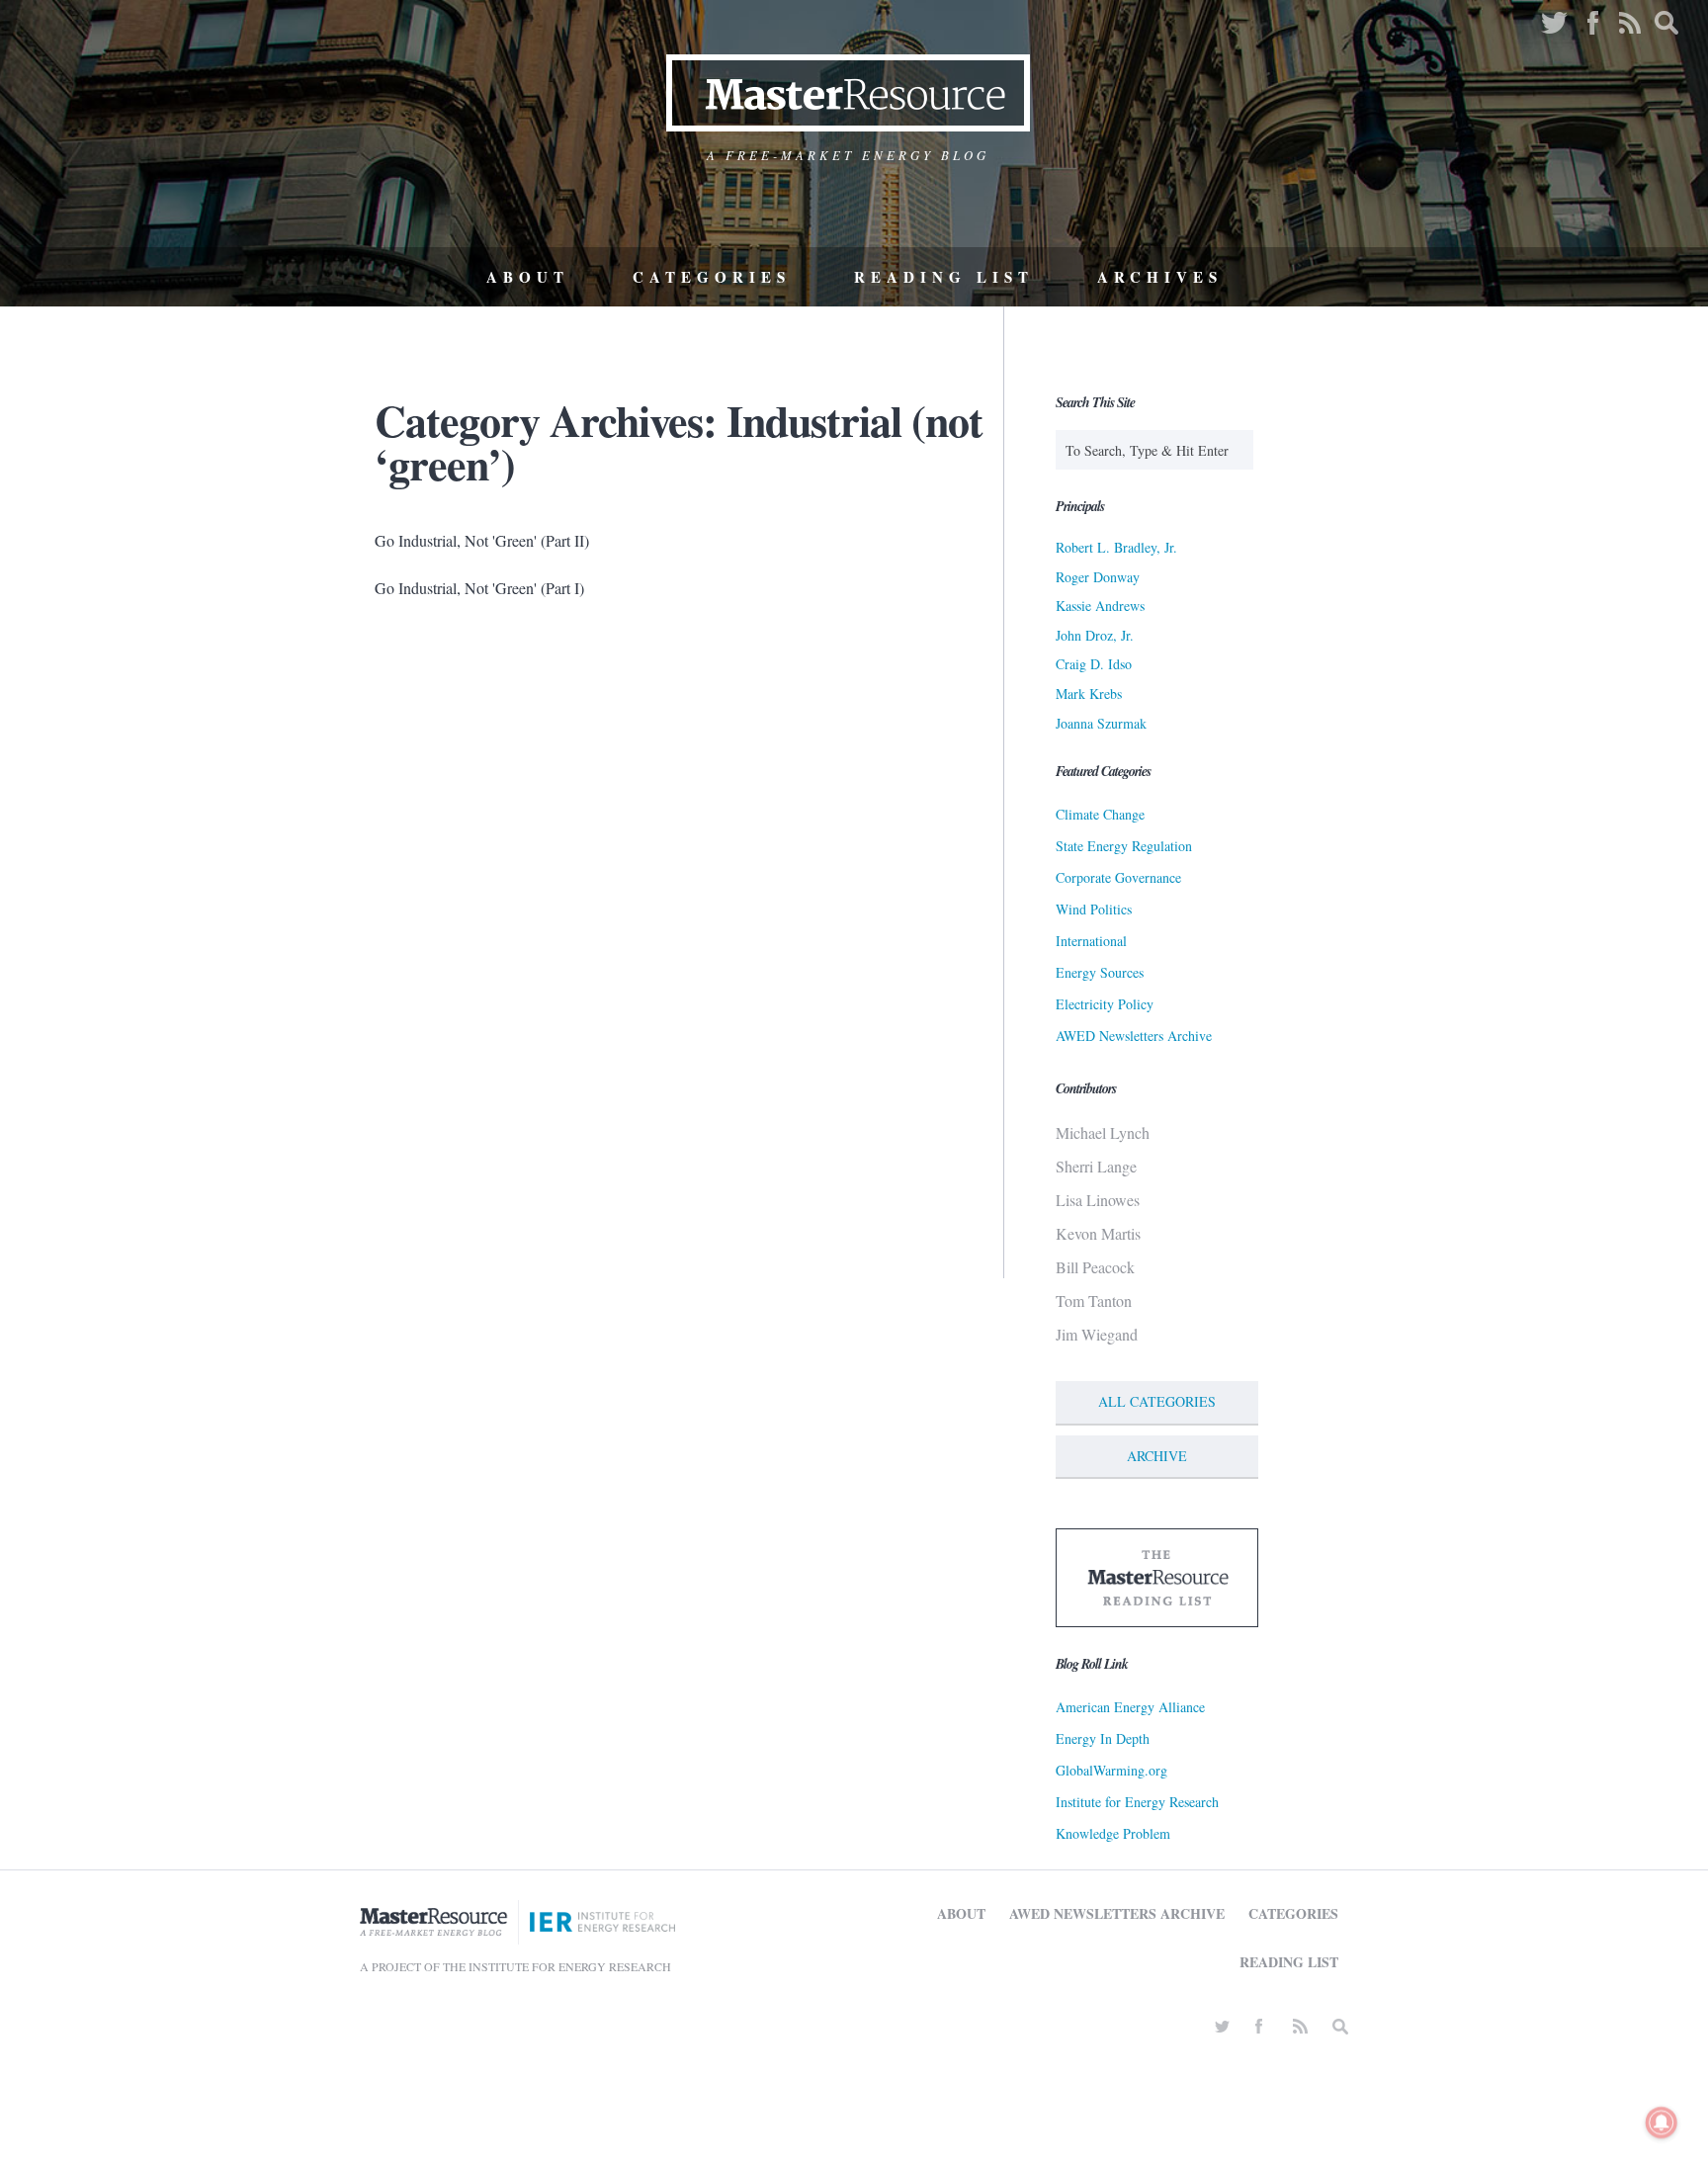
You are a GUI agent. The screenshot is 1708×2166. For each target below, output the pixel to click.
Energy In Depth (1103, 1738)
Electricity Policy (1105, 1004)
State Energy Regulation (1124, 846)
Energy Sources (1100, 972)
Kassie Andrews (1100, 606)
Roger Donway (1098, 577)
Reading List (944, 277)
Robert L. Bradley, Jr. (1116, 547)
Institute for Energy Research (1137, 1802)
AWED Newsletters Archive (1134, 1036)
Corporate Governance (1118, 877)
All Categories (1157, 1401)
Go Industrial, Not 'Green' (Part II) (482, 540)
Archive (1157, 1456)
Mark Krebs (1089, 693)
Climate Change (1100, 814)
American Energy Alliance (1130, 1707)
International (1091, 941)
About (528, 277)
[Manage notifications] (1662, 2123)
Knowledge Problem (1113, 1833)
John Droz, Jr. (1095, 635)
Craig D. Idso (1094, 664)
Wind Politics (1094, 909)
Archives (1160, 277)
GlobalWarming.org (1111, 1770)
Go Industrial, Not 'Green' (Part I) (479, 588)
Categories (712, 277)
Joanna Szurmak (1101, 723)
